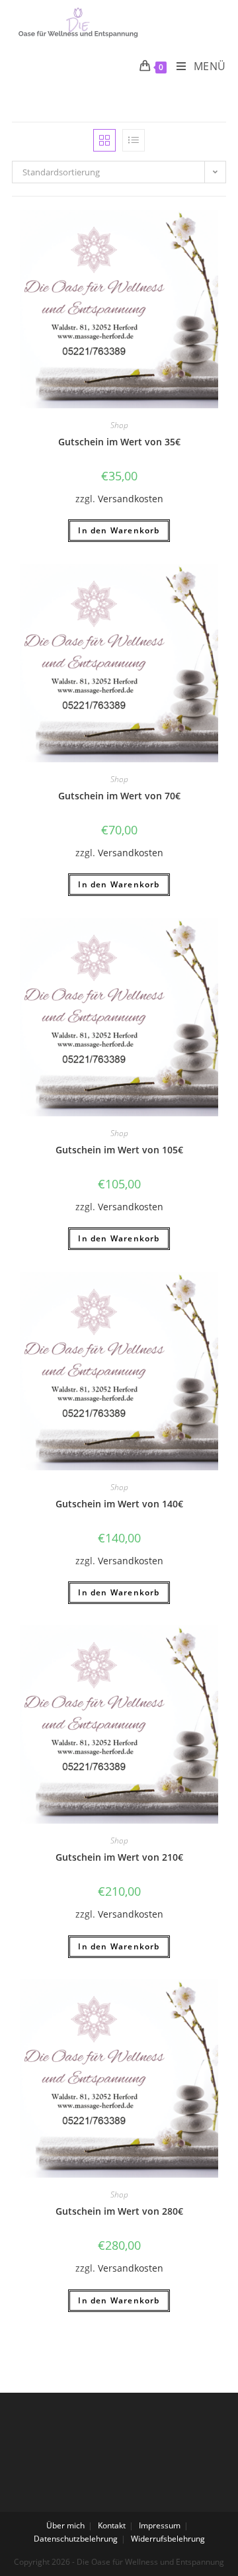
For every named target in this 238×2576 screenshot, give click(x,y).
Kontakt (112, 2525)
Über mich (65, 2525)
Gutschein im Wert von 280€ (119, 2211)
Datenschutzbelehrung (76, 2539)
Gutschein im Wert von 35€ (119, 442)
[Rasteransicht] (104, 140)
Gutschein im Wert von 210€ (119, 1857)
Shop (119, 425)
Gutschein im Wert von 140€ (119, 1504)
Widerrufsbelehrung (168, 2539)
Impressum (160, 2525)
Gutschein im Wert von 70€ (119, 796)
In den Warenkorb (119, 530)
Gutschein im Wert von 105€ (119, 1150)
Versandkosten (131, 499)
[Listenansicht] (134, 140)
